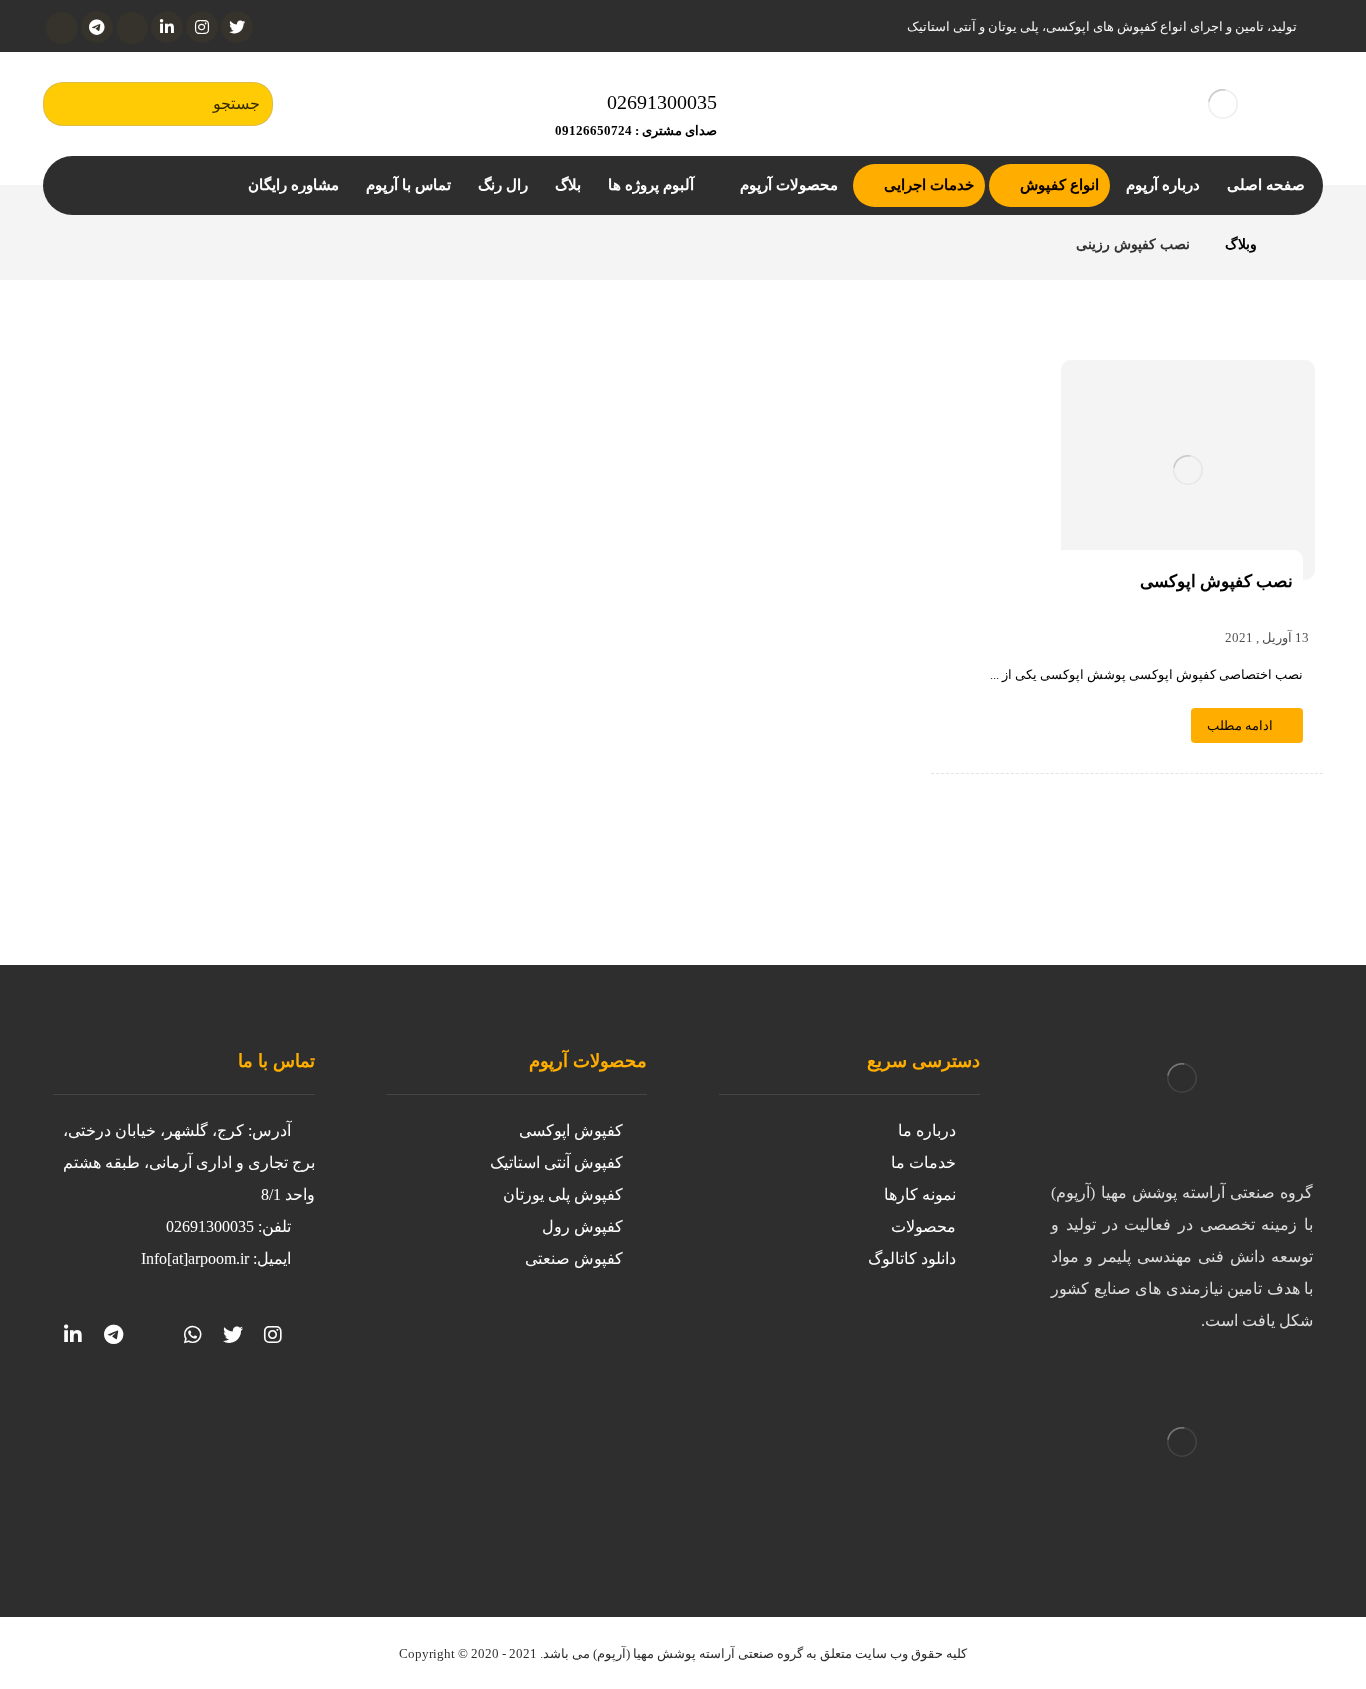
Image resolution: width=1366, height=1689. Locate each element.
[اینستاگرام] (202, 27)
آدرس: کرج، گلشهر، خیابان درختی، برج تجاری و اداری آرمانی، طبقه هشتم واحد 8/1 (189, 1162)
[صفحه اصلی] (1297, 244)
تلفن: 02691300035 (228, 1226)
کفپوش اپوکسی (571, 1130)
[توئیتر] (237, 27)
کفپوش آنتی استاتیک (556, 1162)
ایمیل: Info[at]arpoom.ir (216, 1258)
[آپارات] (132, 28)
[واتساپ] (62, 28)
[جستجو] (68, 104)
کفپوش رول (582, 1226)
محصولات (923, 1226)
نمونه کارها (920, 1194)
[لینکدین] (167, 27)
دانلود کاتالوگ (912, 1258)
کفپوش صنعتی (574, 1258)
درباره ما (927, 1130)
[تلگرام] (97, 27)
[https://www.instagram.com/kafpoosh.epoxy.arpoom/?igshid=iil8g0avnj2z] (273, 1335)
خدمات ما (923, 1162)
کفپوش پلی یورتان (563, 1194)
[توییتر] (233, 1335)
